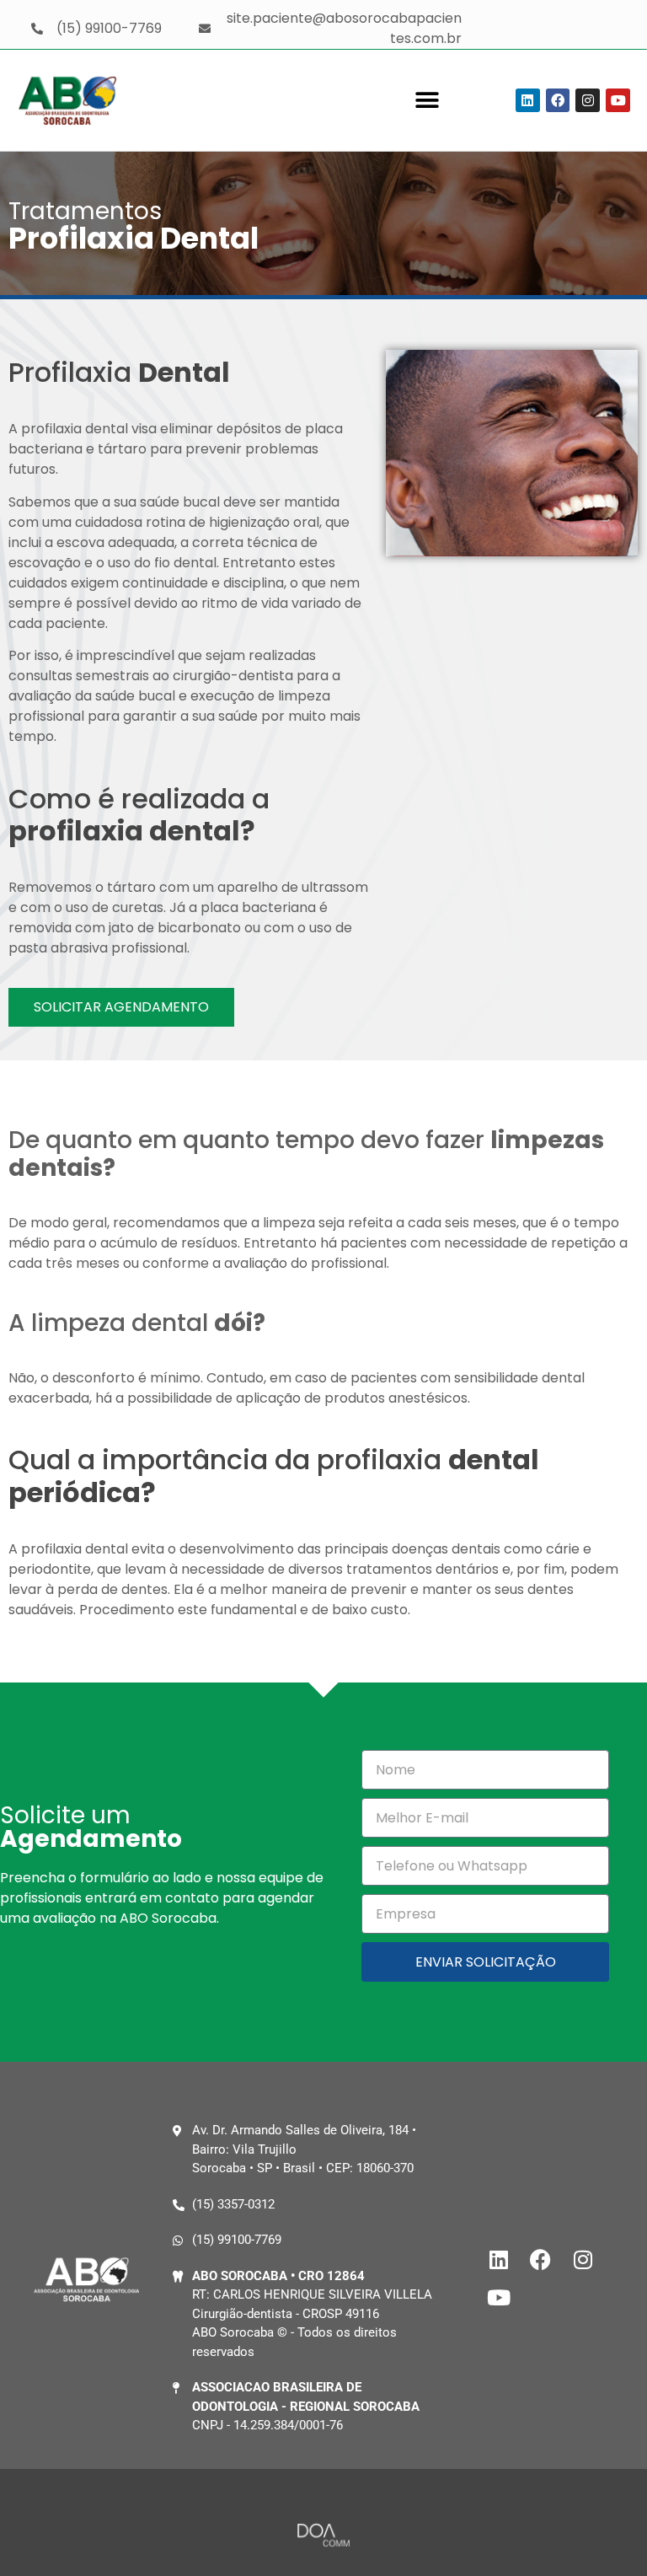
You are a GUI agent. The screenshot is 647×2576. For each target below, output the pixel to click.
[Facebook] (558, 101)
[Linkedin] (528, 101)
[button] (428, 101)
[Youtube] (618, 101)
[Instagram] (588, 101)
